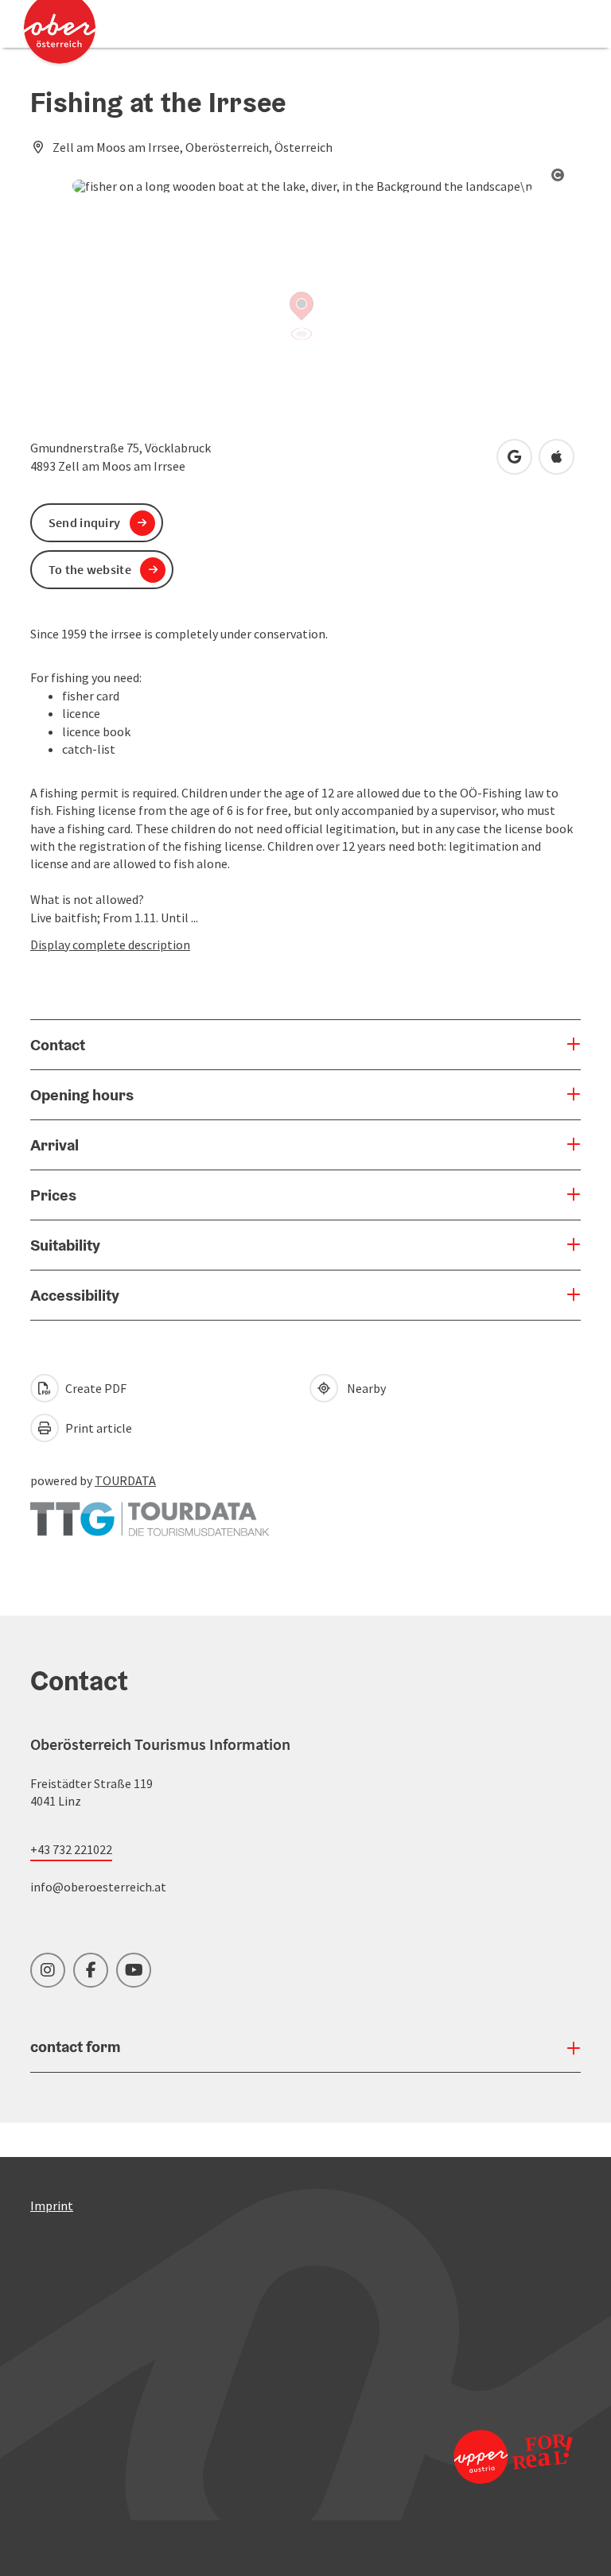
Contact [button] (58, 1045)
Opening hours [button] (82, 1095)
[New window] (150, 1511)
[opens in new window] (512, 2456)
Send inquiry (85, 522)
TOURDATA (125, 1480)
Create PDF (95, 1388)
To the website (90, 569)
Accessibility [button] (75, 1295)
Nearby (364, 1388)
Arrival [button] (54, 1145)
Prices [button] (53, 1195)
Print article (97, 1428)
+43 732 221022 (71, 1849)
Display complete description (110, 945)
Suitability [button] (65, 1245)
